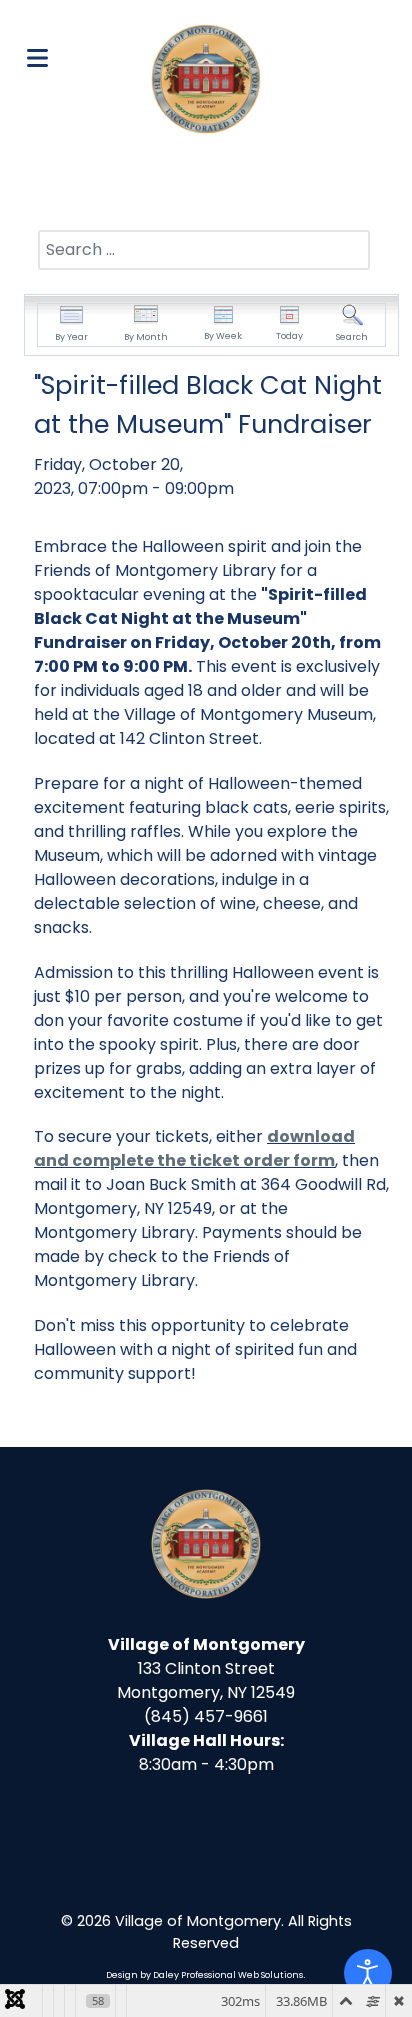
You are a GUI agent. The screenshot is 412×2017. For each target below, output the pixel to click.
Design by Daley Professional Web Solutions (204, 1975)
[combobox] (204, 250)
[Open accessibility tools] (368, 1973)
